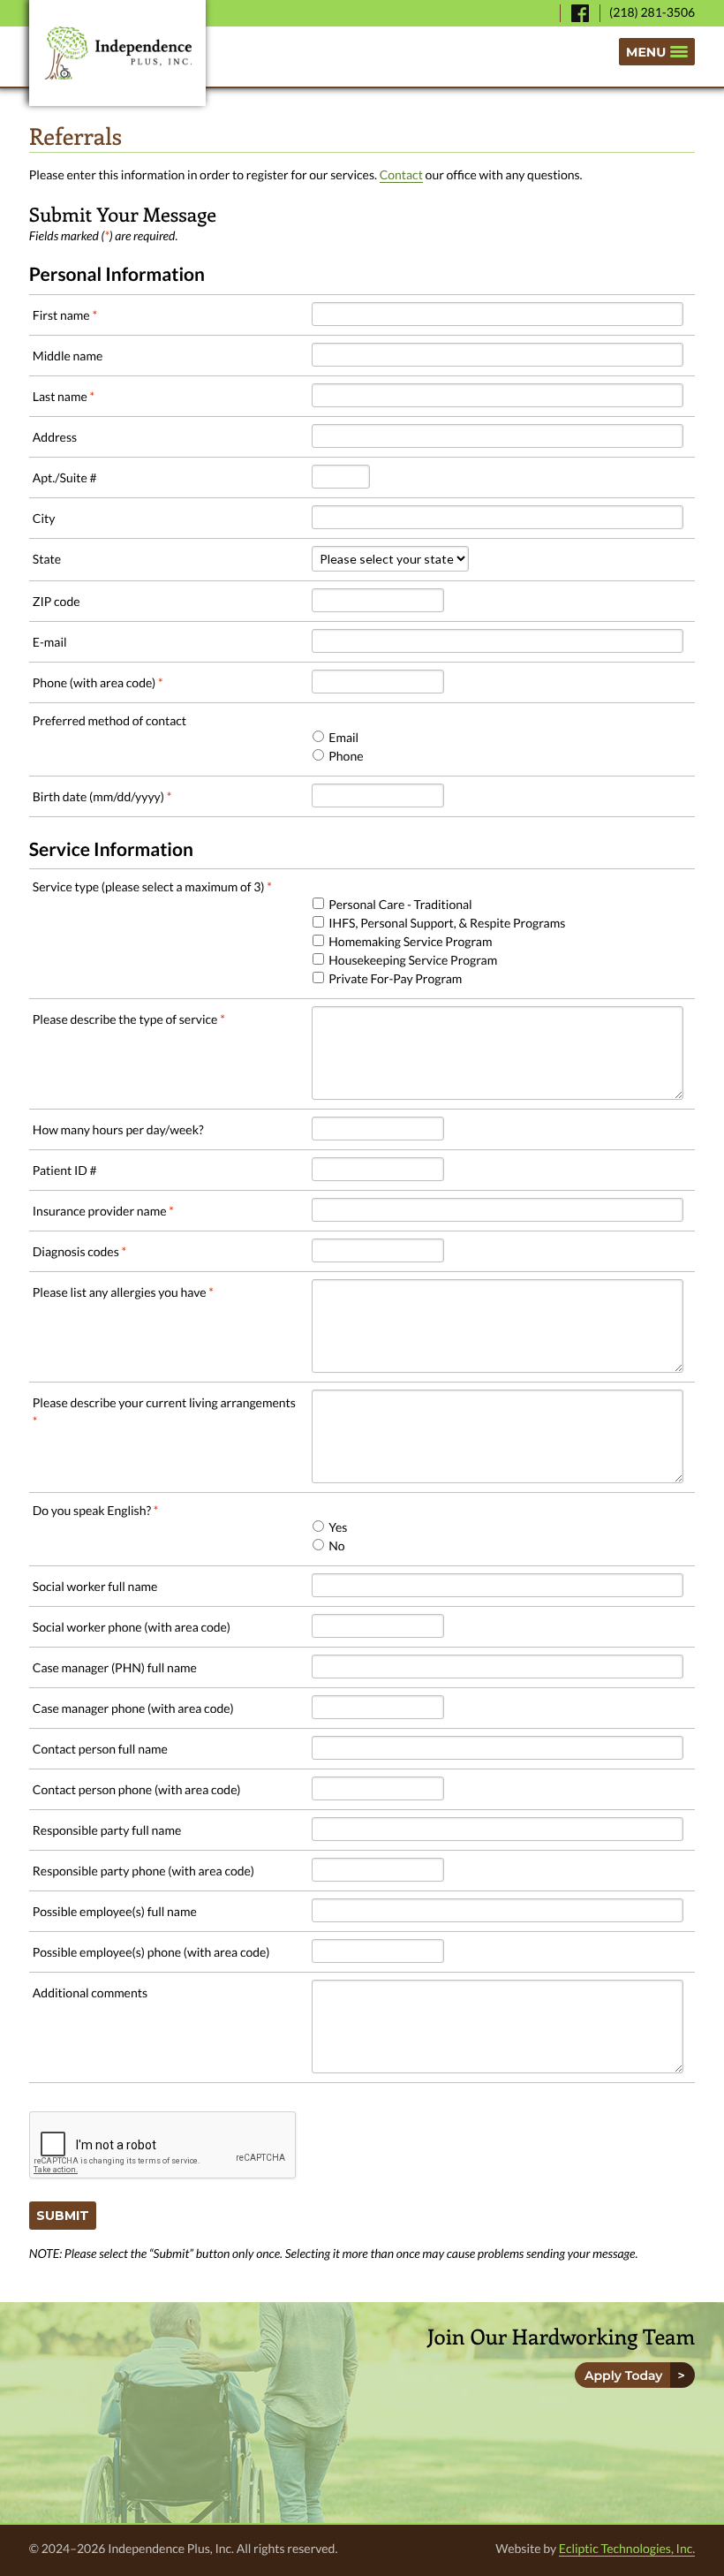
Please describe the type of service (129, 1019)
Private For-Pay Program (395, 978)
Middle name (68, 356)
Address (55, 437)
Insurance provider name (103, 1211)
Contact (401, 174)
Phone (346, 756)
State (47, 559)
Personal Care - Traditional (400, 904)
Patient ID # (65, 1170)
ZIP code (57, 601)
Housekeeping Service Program (413, 960)
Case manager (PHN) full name (115, 1667)
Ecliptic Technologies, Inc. (627, 2548)
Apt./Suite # (65, 477)
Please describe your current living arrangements (164, 1412)
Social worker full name (95, 1586)
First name (65, 315)
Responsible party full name (107, 1830)
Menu (646, 52)
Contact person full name (100, 1749)
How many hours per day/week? (118, 1129)
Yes (338, 1527)
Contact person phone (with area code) (137, 1789)
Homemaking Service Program (410, 941)
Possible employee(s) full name (115, 1911)
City (44, 518)
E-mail (50, 642)
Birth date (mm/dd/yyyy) (102, 796)
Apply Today (627, 2375)
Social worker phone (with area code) (132, 1627)
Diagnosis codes (79, 1251)
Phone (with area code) (98, 682)
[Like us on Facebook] (580, 13)
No (336, 1546)
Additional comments (90, 1993)
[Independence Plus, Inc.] (117, 53)
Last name (64, 396)
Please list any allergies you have (123, 1292)
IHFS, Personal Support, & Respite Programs (447, 923)
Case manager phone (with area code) (133, 1708)
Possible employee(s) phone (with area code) (151, 1952)
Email (343, 737)
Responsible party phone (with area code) (143, 1871)
